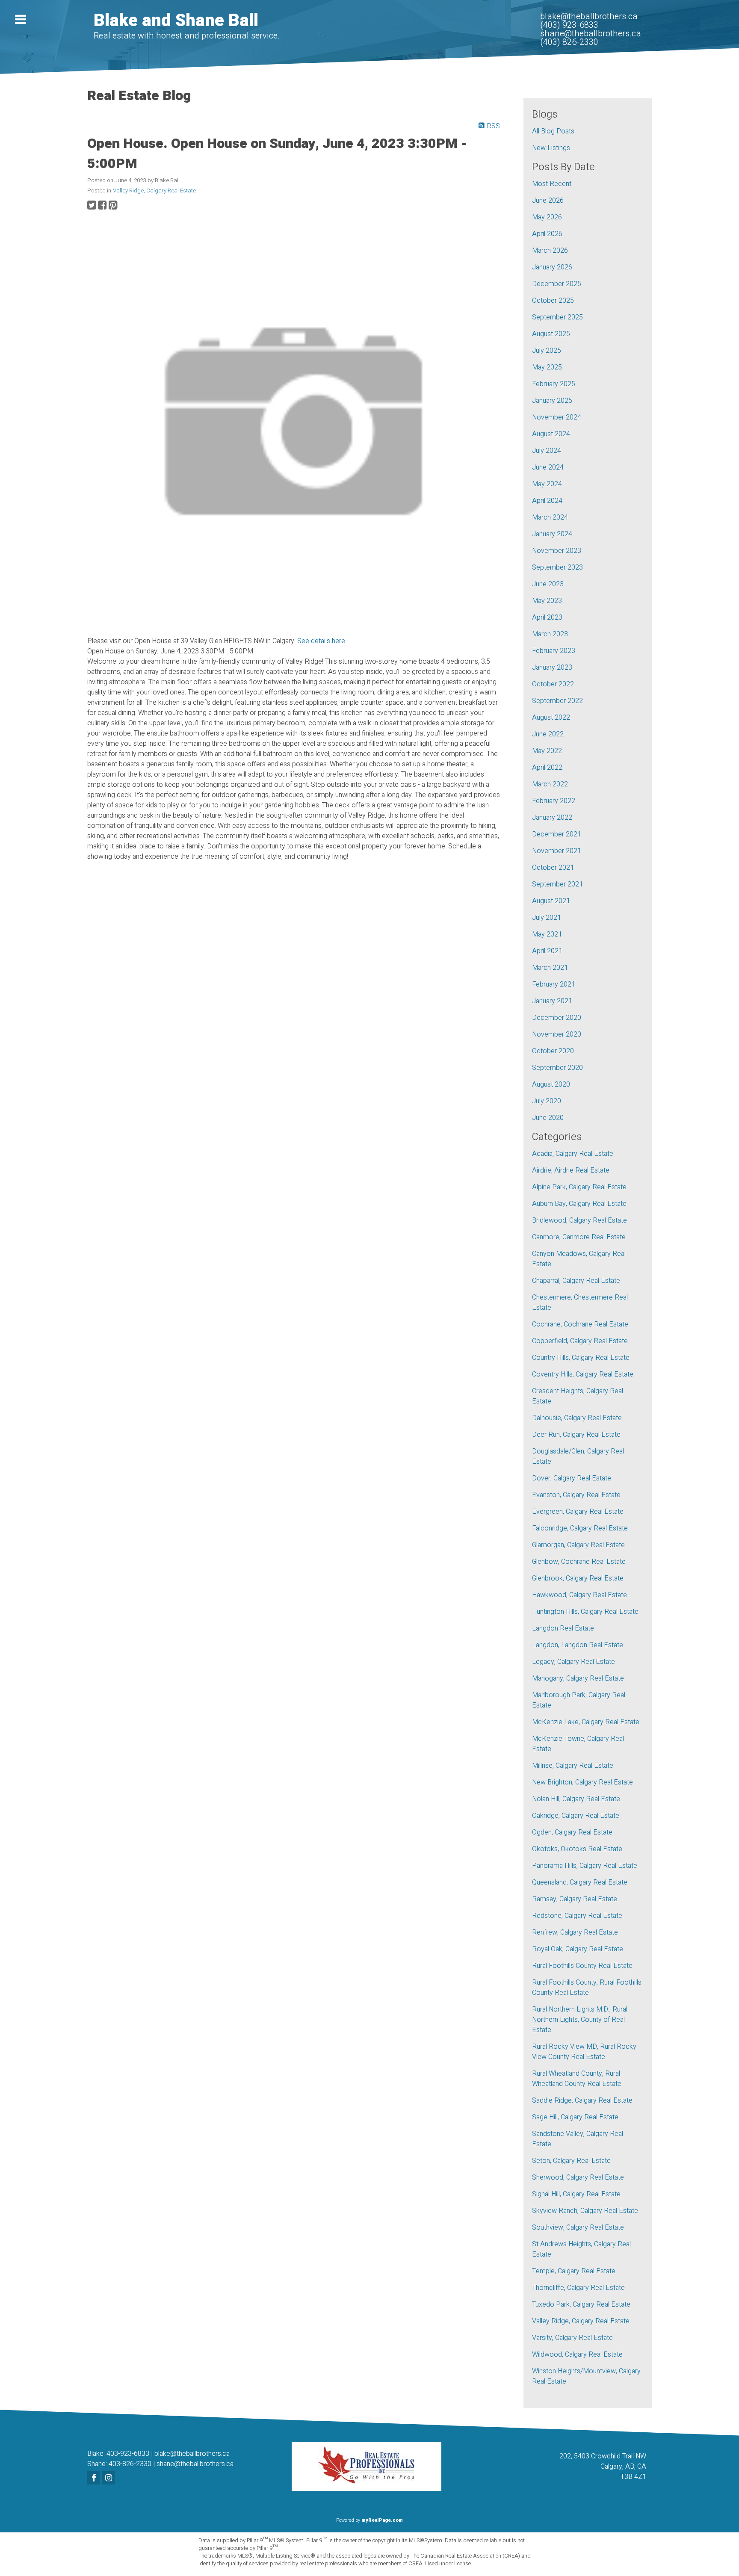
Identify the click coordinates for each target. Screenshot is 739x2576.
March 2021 (550, 968)
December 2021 (557, 834)
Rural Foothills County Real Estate (582, 1966)
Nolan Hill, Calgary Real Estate (576, 1799)
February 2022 (554, 801)
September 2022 (557, 701)
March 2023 (550, 634)
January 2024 (552, 534)
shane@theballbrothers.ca (195, 2464)
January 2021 (552, 1001)
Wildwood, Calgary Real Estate (577, 2354)
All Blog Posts (553, 131)
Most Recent (552, 184)
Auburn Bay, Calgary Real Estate (579, 1204)
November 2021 (557, 851)
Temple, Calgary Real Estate (574, 2271)
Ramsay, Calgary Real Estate (575, 1899)
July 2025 (547, 351)
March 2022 (550, 784)
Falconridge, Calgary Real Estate (580, 1528)
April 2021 (547, 951)
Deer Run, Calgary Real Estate (576, 1435)
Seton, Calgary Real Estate (571, 2161)
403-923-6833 (128, 2454)
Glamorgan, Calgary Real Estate (578, 1545)
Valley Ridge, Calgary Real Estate (154, 191)
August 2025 (551, 334)
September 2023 (557, 567)
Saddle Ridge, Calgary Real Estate (582, 2100)
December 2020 (557, 1018)
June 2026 (548, 201)
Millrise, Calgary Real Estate (573, 1766)
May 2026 (547, 217)
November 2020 (557, 1034)
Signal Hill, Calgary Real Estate (576, 2194)
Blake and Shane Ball (176, 21)
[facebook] (95, 2479)
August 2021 (551, 901)
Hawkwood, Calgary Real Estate (579, 1595)
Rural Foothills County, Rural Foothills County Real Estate (587, 1988)
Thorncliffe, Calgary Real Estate (578, 2288)
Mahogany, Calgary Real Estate (578, 1678)
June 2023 (548, 584)
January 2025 (552, 401)
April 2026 (547, 234)
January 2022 (552, 818)
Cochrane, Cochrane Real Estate (580, 1324)
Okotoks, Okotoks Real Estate (577, 1849)
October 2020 (553, 1051)
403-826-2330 (130, 2464)
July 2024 (547, 451)
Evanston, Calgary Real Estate (576, 1495)
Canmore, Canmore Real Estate (579, 1237)
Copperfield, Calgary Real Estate (580, 1341)
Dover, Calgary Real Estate (572, 1478)
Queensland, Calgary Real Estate (580, 1882)
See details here (321, 641)
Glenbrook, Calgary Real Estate (578, 1578)
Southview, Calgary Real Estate (578, 2227)
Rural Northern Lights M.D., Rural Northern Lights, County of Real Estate (580, 2020)
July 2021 (547, 918)
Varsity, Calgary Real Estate (572, 2338)
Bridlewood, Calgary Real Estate (579, 1220)
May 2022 (547, 751)
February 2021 (554, 984)
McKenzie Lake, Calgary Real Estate (586, 1722)
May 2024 (547, 484)
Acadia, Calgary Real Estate (573, 1154)
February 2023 (554, 651)
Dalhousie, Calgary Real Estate (577, 1418)
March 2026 (550, 251)
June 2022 (548, 734)
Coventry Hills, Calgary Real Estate (583, 1374)
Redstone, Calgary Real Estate (577, 1916)
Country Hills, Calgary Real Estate (581, 1358)
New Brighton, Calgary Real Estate (582, 1782)
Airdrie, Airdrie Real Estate (571, 1170)
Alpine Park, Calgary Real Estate (579, 1187)
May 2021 (547, 934)
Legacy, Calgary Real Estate (573, 1662)
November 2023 (557, 551)
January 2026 (552, 267)
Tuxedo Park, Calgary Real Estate (581, 2304)
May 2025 (547, 367)
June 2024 (548, 467)
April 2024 (547, 501)
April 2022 (547, 768)
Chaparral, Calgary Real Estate (576, 1281)
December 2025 (557, 284)
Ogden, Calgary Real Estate (572, 1832)
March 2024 (550, 517)
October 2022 (553, 684)
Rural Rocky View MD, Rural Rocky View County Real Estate (584, 2052)
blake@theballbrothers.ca (192, 2454)
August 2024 (551, 434)
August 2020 (551, 1084)
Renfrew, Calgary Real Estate (575, 1932)
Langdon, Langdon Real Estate (578, 1645)
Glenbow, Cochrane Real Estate (579, 1562)
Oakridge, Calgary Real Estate (576, 1816)
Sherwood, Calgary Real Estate (578, 2177)
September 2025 (557, 317)
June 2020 (548, 1118)
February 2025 (554, 384)
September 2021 (557, 884)
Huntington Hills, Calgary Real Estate (585, 1612)
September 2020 (557, 1068)
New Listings (551, 148)
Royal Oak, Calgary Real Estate (578, 1949)
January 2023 (552, 668)
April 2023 (547, 617)
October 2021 (553, 868)
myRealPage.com (382, 2520)
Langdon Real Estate (563, 1628)
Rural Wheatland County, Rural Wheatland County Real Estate (577, 2079)
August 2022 (551, 718)
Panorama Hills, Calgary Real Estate (585, 1866)
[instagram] (110, 2479)
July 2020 (547, 1101)
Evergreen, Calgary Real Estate (578, 1512)
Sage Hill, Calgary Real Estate (575, 2117)
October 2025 (553, 301)
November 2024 (557, 417)
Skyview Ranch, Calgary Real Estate (585, 2211)
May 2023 (547, 601)
